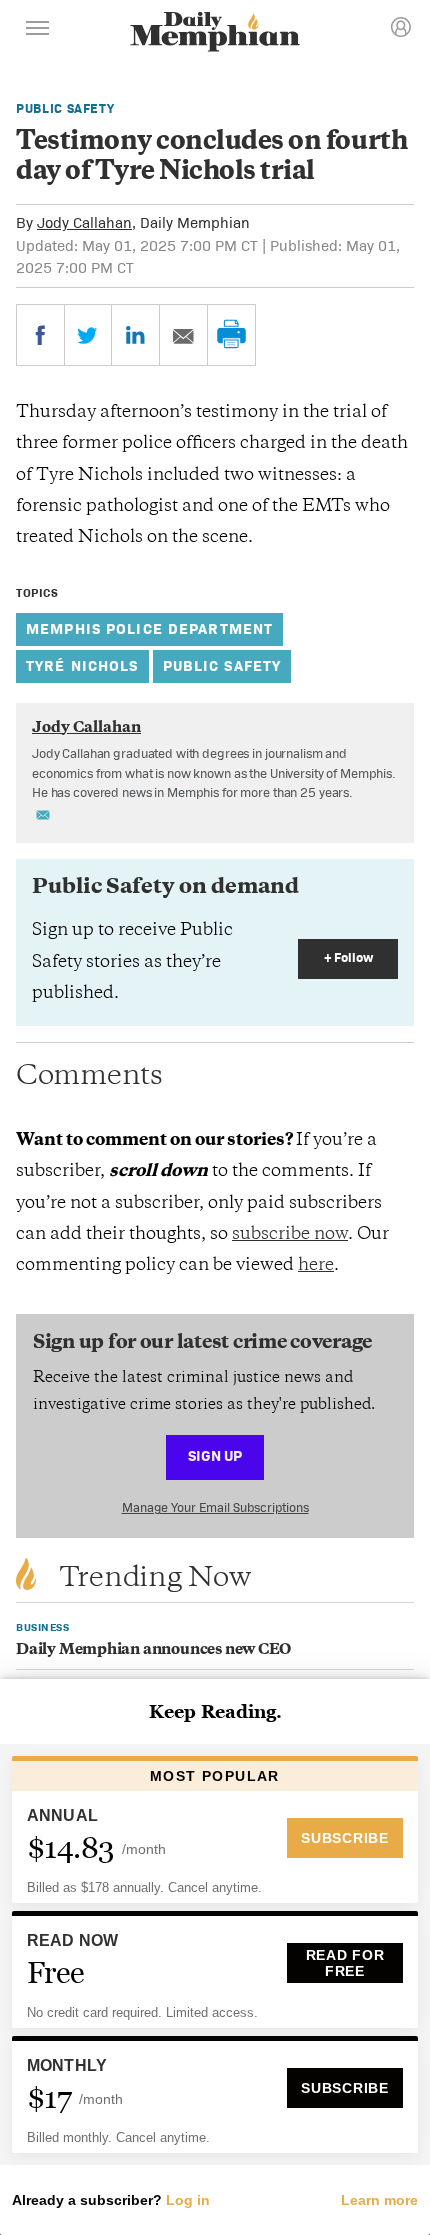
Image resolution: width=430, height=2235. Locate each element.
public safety (222, 665)
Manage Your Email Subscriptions (215, 1507)
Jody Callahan (84, 222)
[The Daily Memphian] (215, 33)
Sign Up (215, 1455)
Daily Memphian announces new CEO (153, 1650)
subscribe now (290, 1235)
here (316, 1266)
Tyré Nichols (82, 665)
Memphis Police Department (149, 628)
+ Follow (348, 957)
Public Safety (65, 108)
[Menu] (38, 31)
